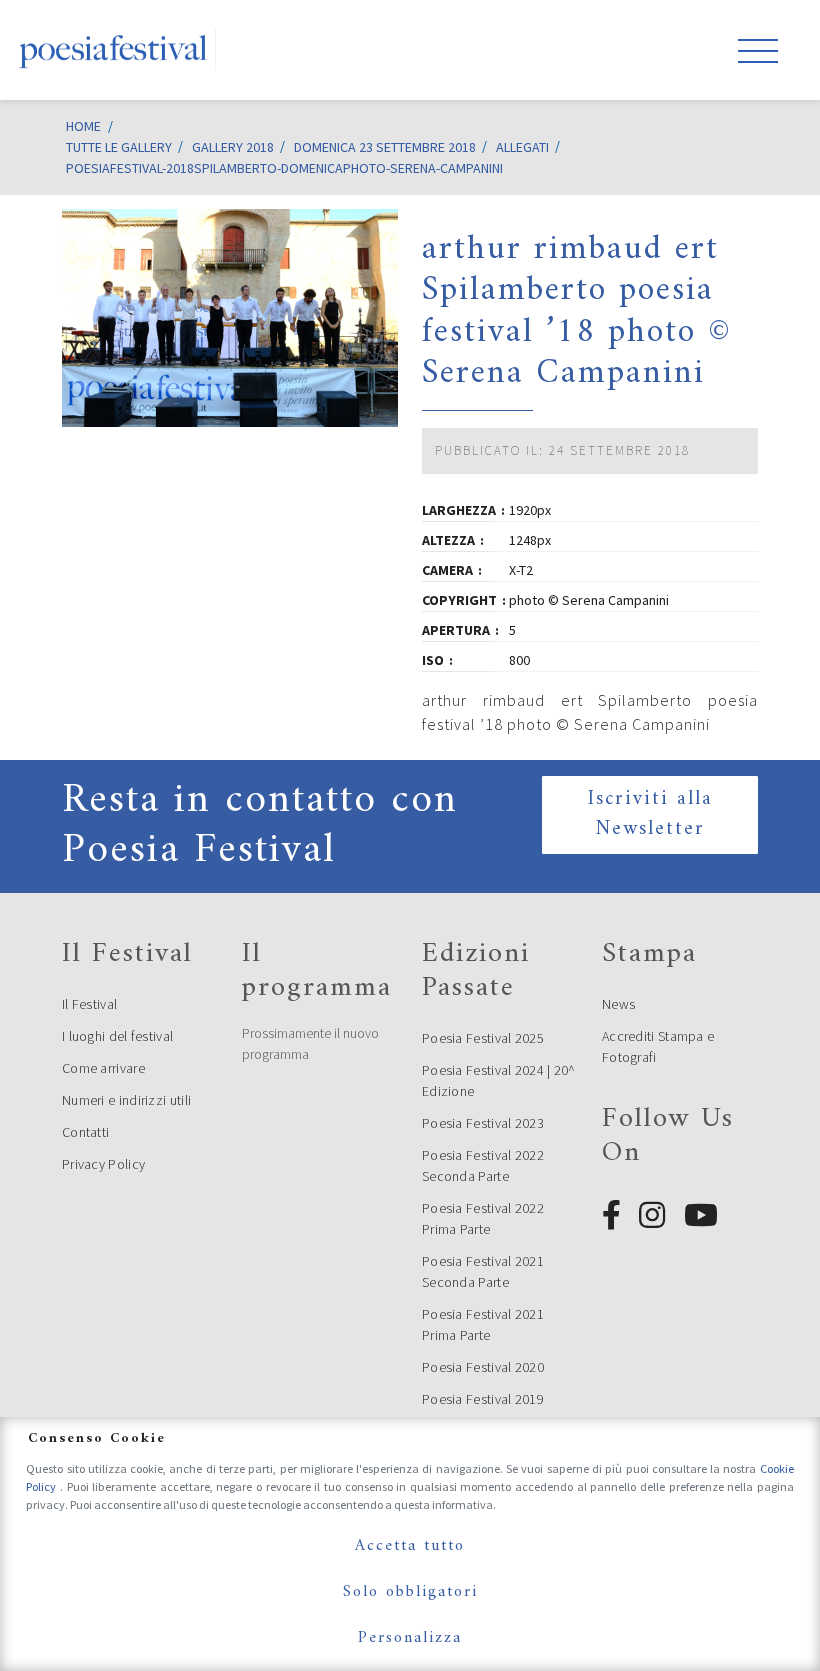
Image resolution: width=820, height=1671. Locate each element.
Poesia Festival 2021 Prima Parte (483, 1324)
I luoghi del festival (117, 1036)
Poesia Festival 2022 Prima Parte (483, 1218)
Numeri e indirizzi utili (126, 1100)
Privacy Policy (103, 1164)
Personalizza (410, 1638)
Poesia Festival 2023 (483, 1123)
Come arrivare (103, 1068)
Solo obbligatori (410, 1592)
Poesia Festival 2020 (483, 1367)
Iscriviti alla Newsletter (650, 814)
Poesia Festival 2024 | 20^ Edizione (499, 1080)
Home (83, 126)
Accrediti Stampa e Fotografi (658, 1046)
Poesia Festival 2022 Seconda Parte (483, 1165)
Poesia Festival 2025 (483, 1038)
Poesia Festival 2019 (483, 1399)
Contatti (85, 1132)
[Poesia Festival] (114, 50)
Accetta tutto (410, 1546)
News (618, 1004)
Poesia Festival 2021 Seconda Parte (483, 1271)
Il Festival (89, 1004)
